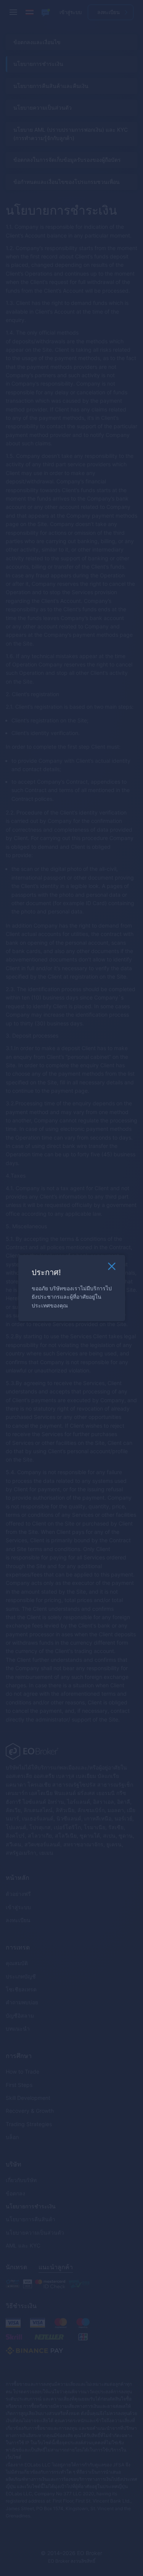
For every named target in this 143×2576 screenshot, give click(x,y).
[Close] (112, 1268)
